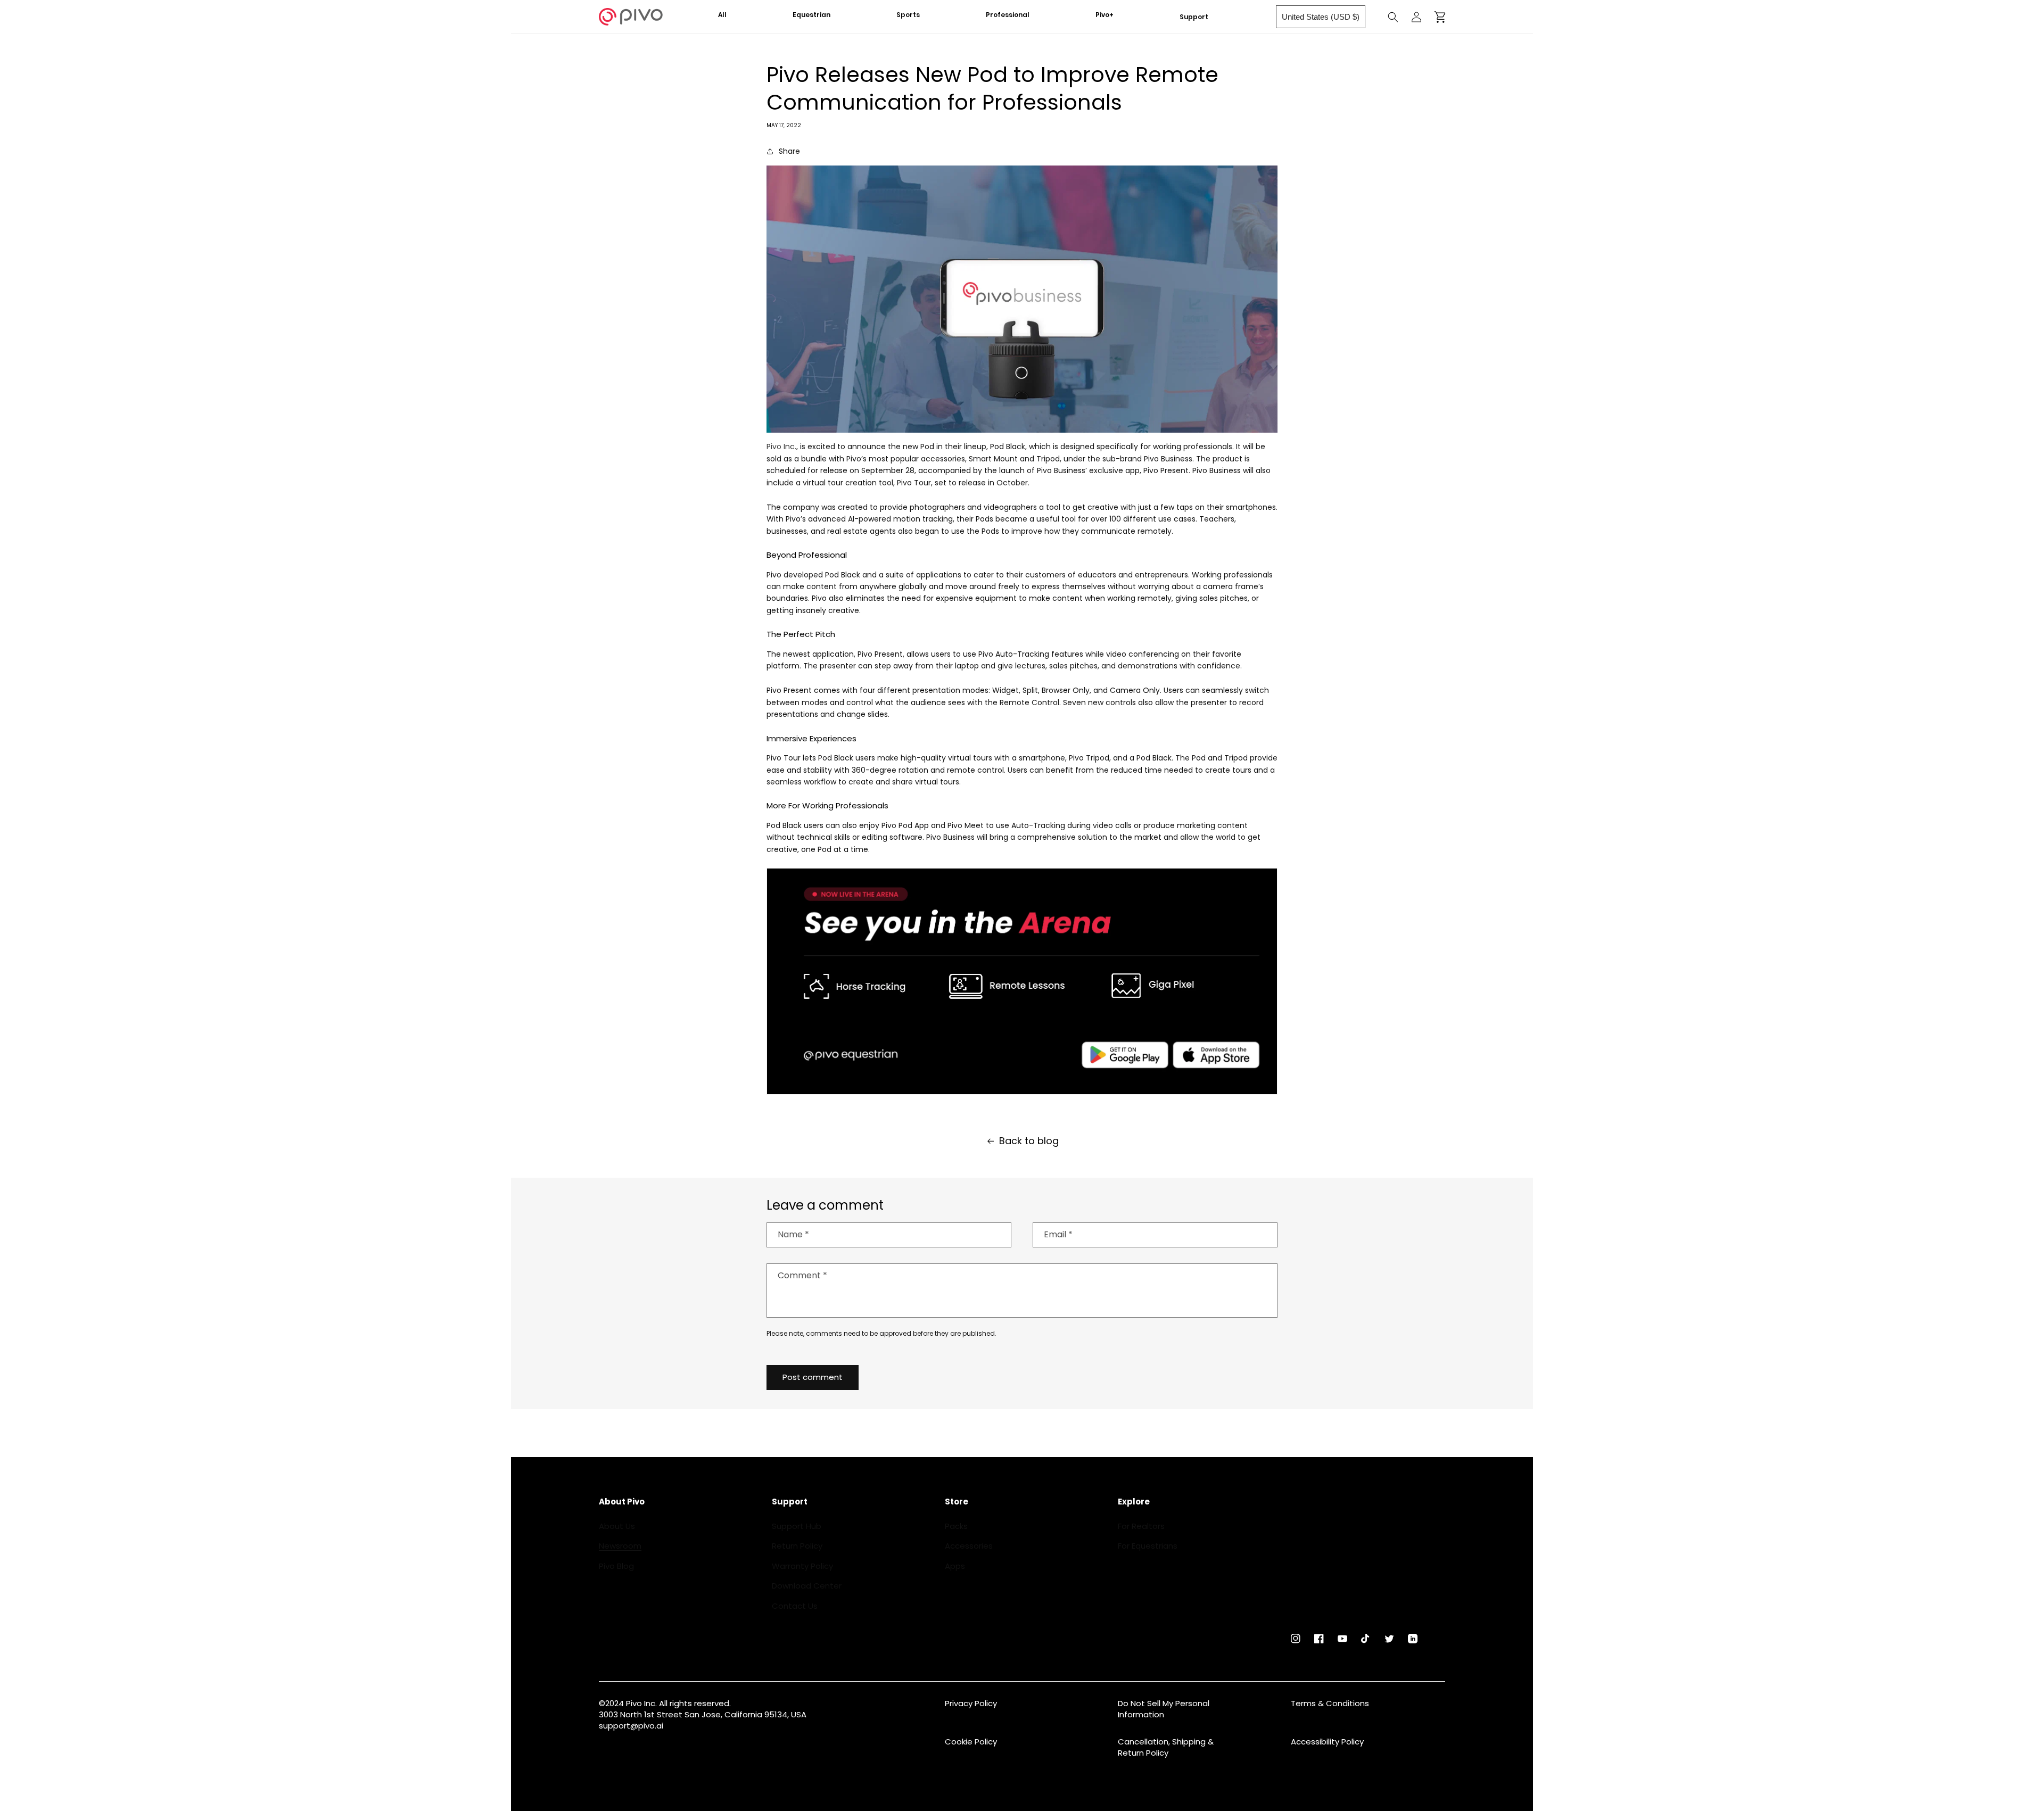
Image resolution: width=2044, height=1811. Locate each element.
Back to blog (1029, 1141)
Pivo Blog (616, 1566)
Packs (956, 1526)
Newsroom (620, 1546)
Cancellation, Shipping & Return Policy (1166, 1747)
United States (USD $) (1321, 17)
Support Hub (797, 1526)
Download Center (807, 1586)
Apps (955, 1566)
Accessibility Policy (1327, 1742)
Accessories (969, 1546)
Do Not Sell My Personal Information (1164, 1709)
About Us (617, 1526)
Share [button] (789, 151)
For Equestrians (1148, 1546)
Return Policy (797, 1546)
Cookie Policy (971, 1742)
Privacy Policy (971, 1703)
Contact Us (795, 1606)
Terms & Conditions (1330, 1703)
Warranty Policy (802, 1566)
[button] (819, 15)
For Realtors (1141, 1526)
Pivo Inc (781, 446)
